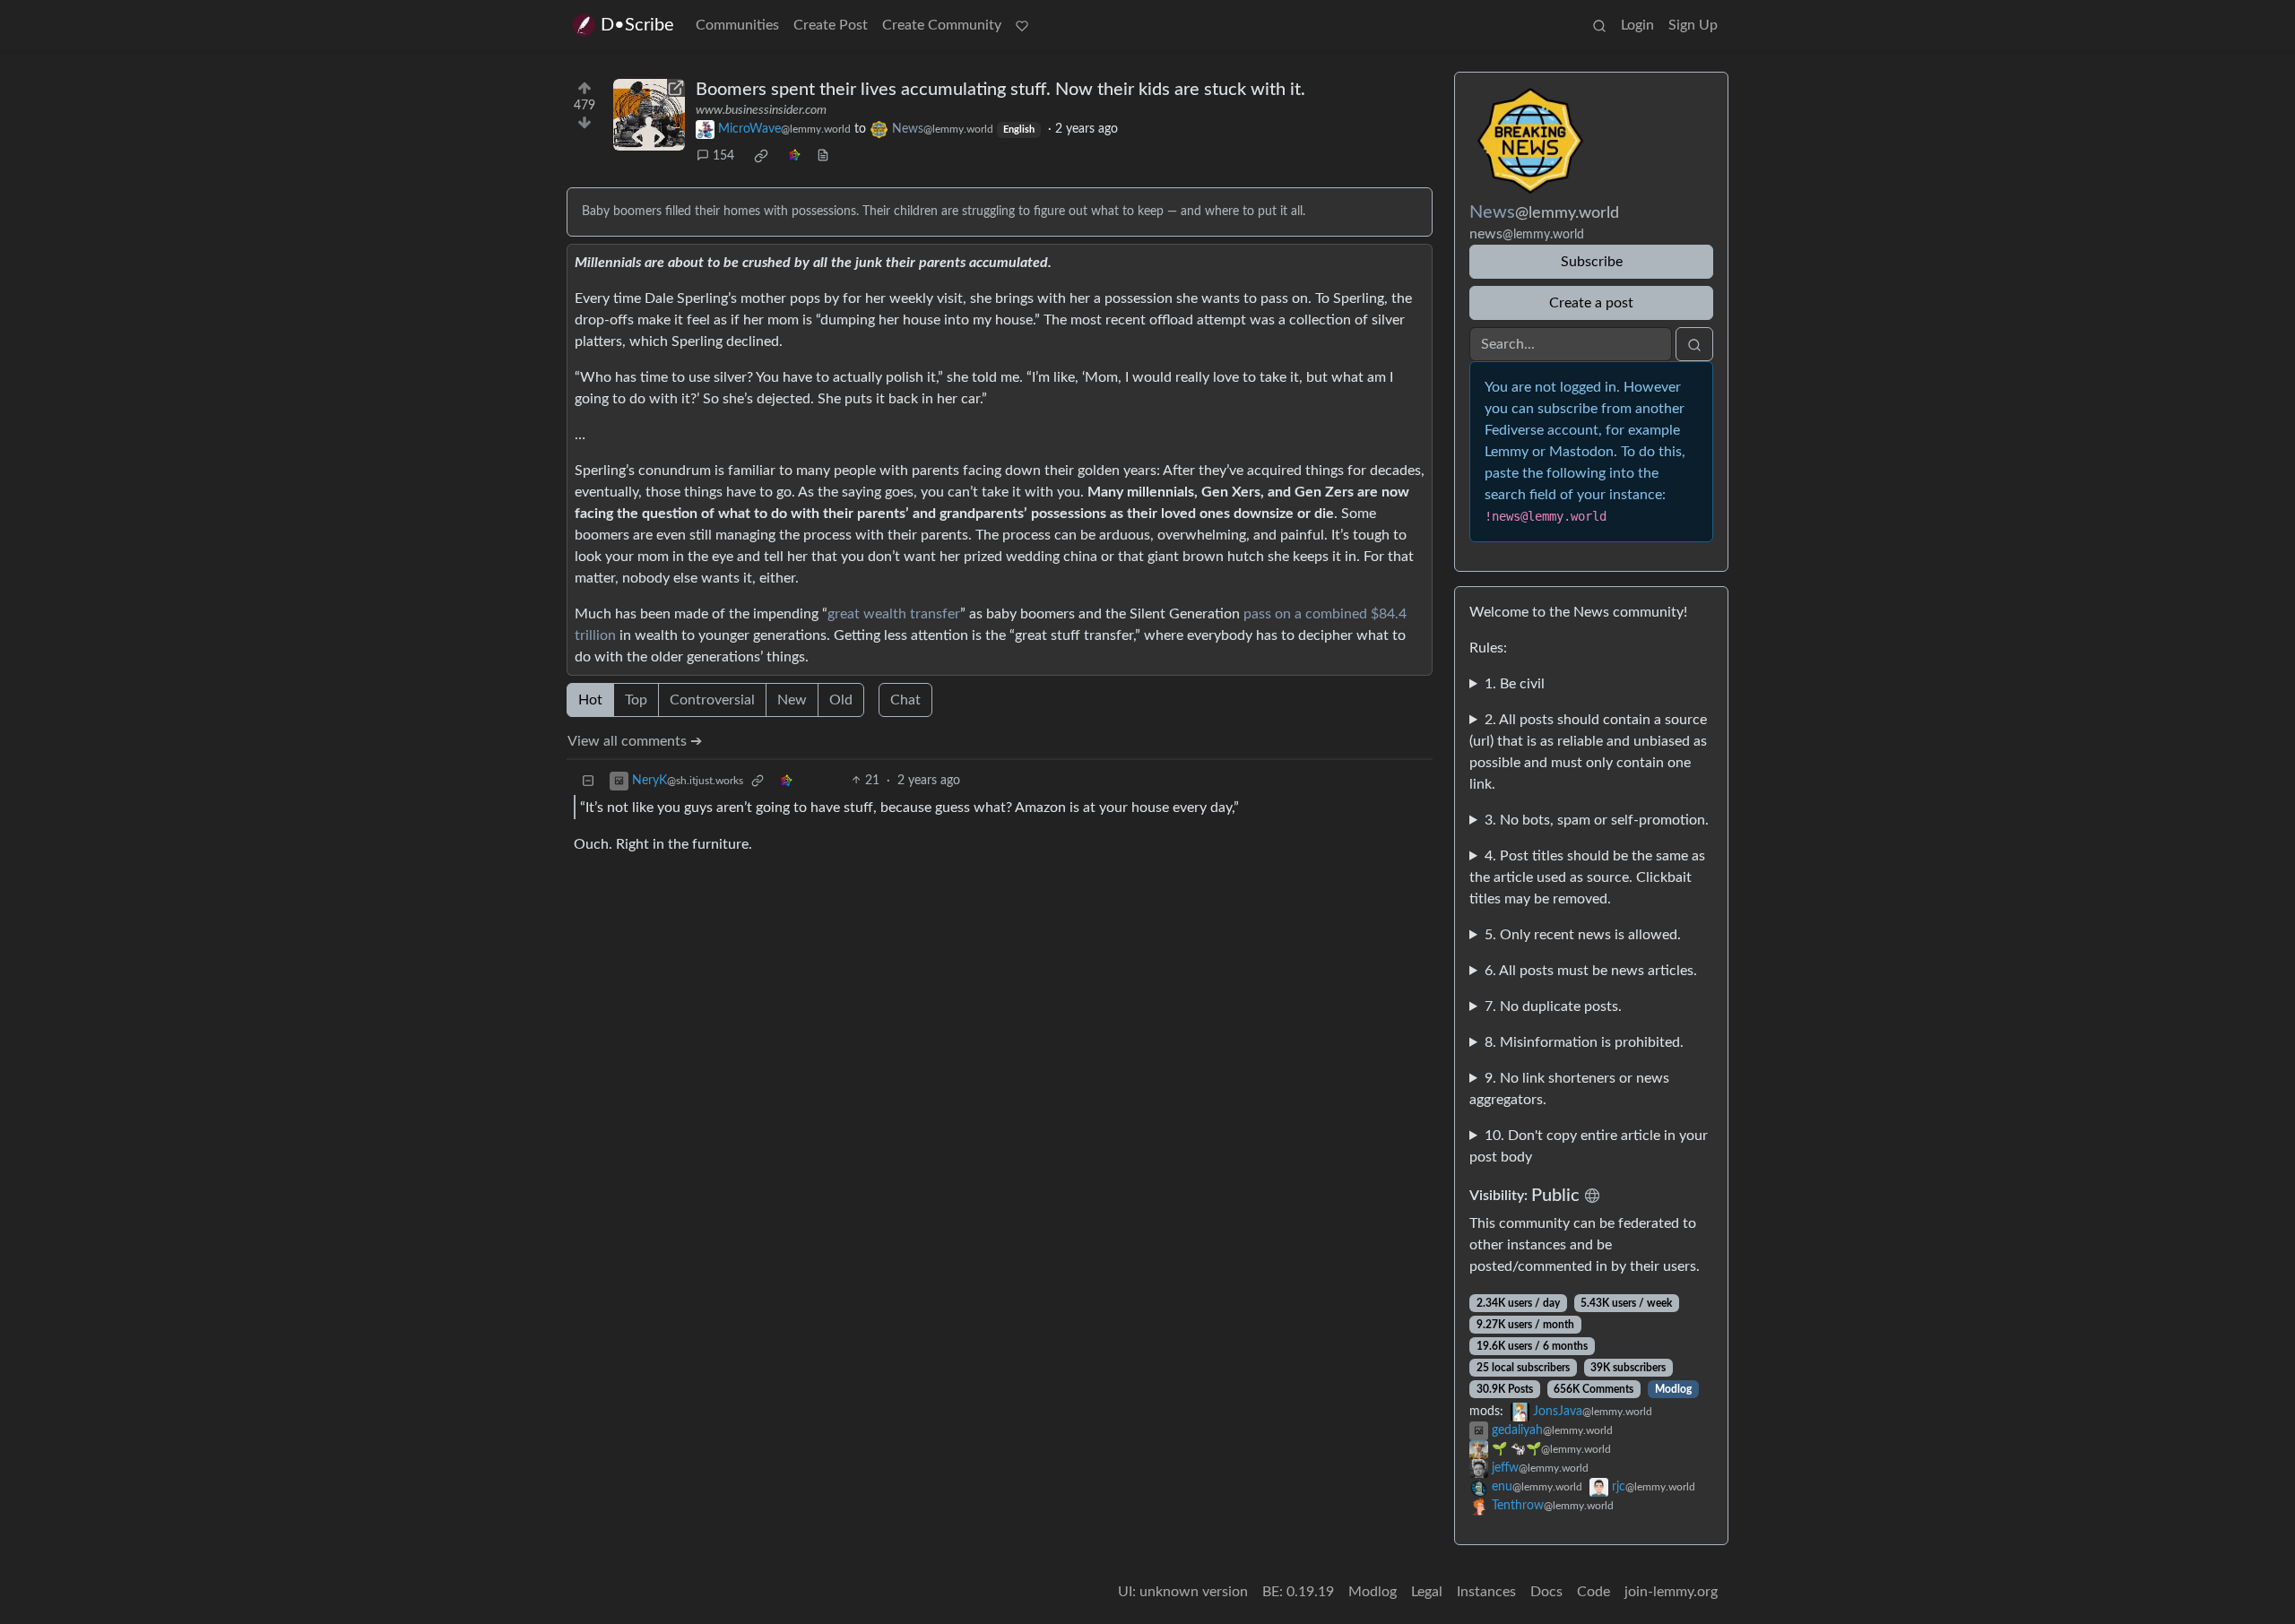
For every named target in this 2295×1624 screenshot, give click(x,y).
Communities (737, 25)
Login (1637, 25)
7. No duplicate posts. (1553, 1006)
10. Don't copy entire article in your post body (1589, 1146)
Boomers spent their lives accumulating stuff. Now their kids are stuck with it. (1000, 90)
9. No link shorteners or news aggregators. (1569, 1089)
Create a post (1591, 303)
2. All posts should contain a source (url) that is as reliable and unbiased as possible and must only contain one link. (1588, 752)
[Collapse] (588, 781)
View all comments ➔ (635, 741)
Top (636, 700)
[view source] (823, 156)
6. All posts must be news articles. (1591, 971)
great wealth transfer (894, 614)
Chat (905, 700)
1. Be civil (1515, 684)
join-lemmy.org (1671, 1592)
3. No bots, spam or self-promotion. (1597, 820)
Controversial (712, 700)
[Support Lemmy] (1022, 25)
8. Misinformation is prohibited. (1584, 1042)
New (792, 700)
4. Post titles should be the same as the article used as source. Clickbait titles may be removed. (1587, 877)
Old (841, 700)
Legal (1427, 1592)
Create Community (942, 25)
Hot (590, 700)
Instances (1486, 1592)
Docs (1546, 1592)
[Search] (1599, 25)
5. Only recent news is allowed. (1583, 935)
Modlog (1673, 1389)
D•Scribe (637, 25)
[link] (761, 156)
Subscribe (1592, 262)
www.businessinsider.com (761, 110)
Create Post (831, 25)
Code (1594, 1592)
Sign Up (1693, 25)
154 (723, 156)
